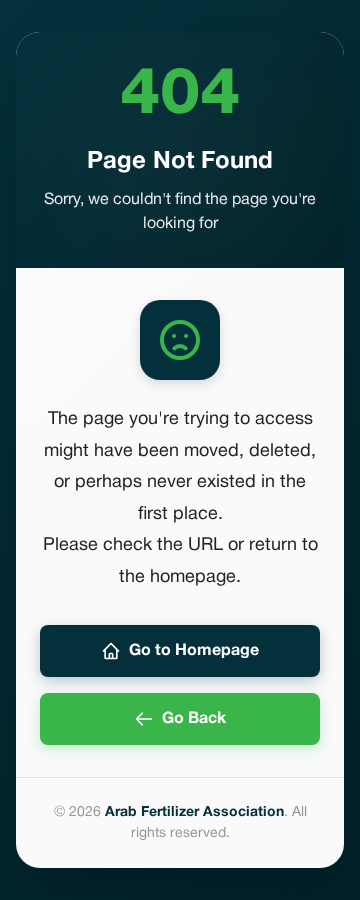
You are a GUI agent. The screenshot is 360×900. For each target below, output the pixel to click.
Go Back (194, 719)
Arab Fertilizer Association (194, 812)
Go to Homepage (194, 651)
